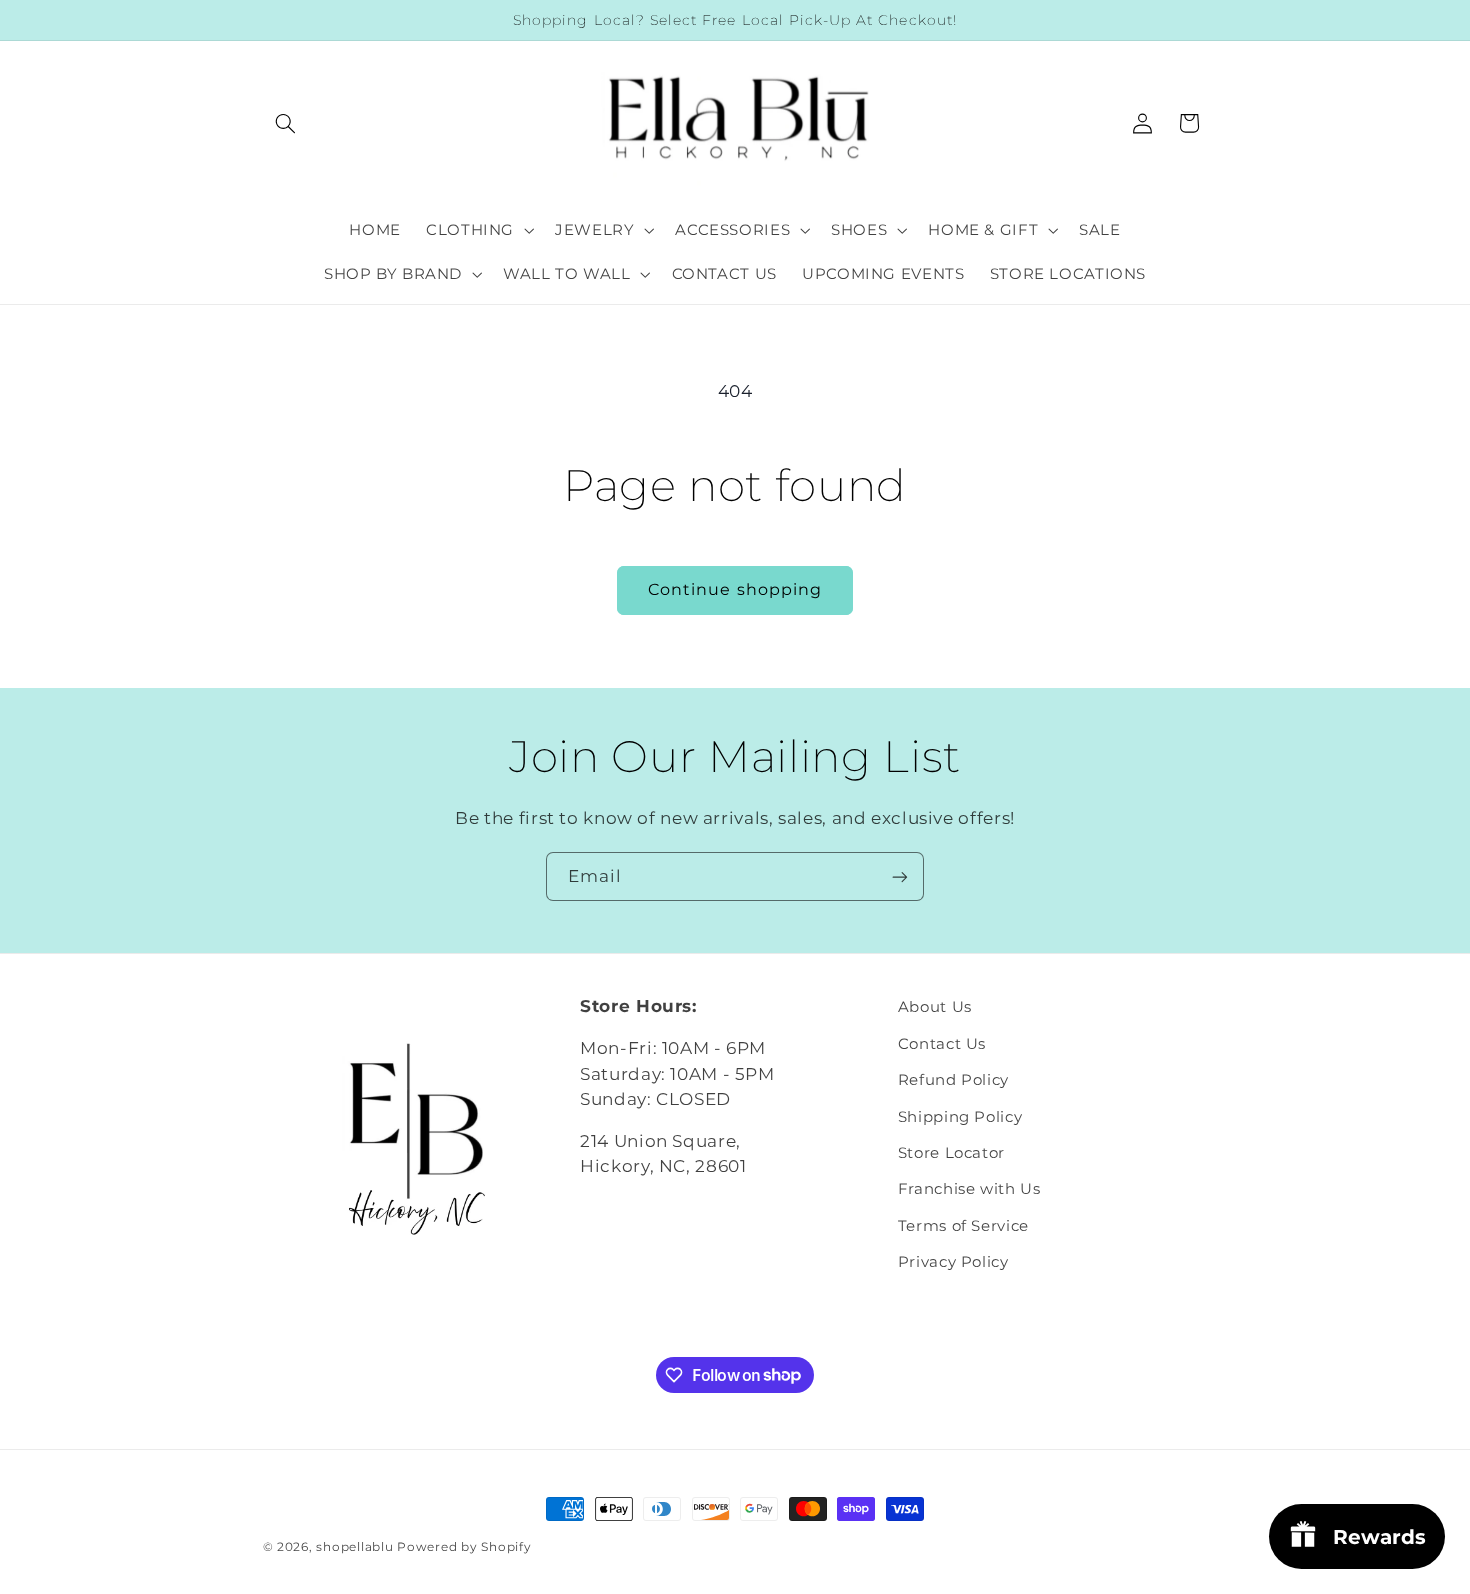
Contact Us (942, 1044)
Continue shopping (735, 589)
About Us (935, 1007)
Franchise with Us (969, 1189)
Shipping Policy (960, 1117)
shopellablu (354, 1547)
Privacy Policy (953, 1262)
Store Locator (951, 1153)
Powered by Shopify (464, 1547)
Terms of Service (963, 1226)
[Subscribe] (900, 876)
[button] (286, 123)
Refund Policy (953, 1080)
